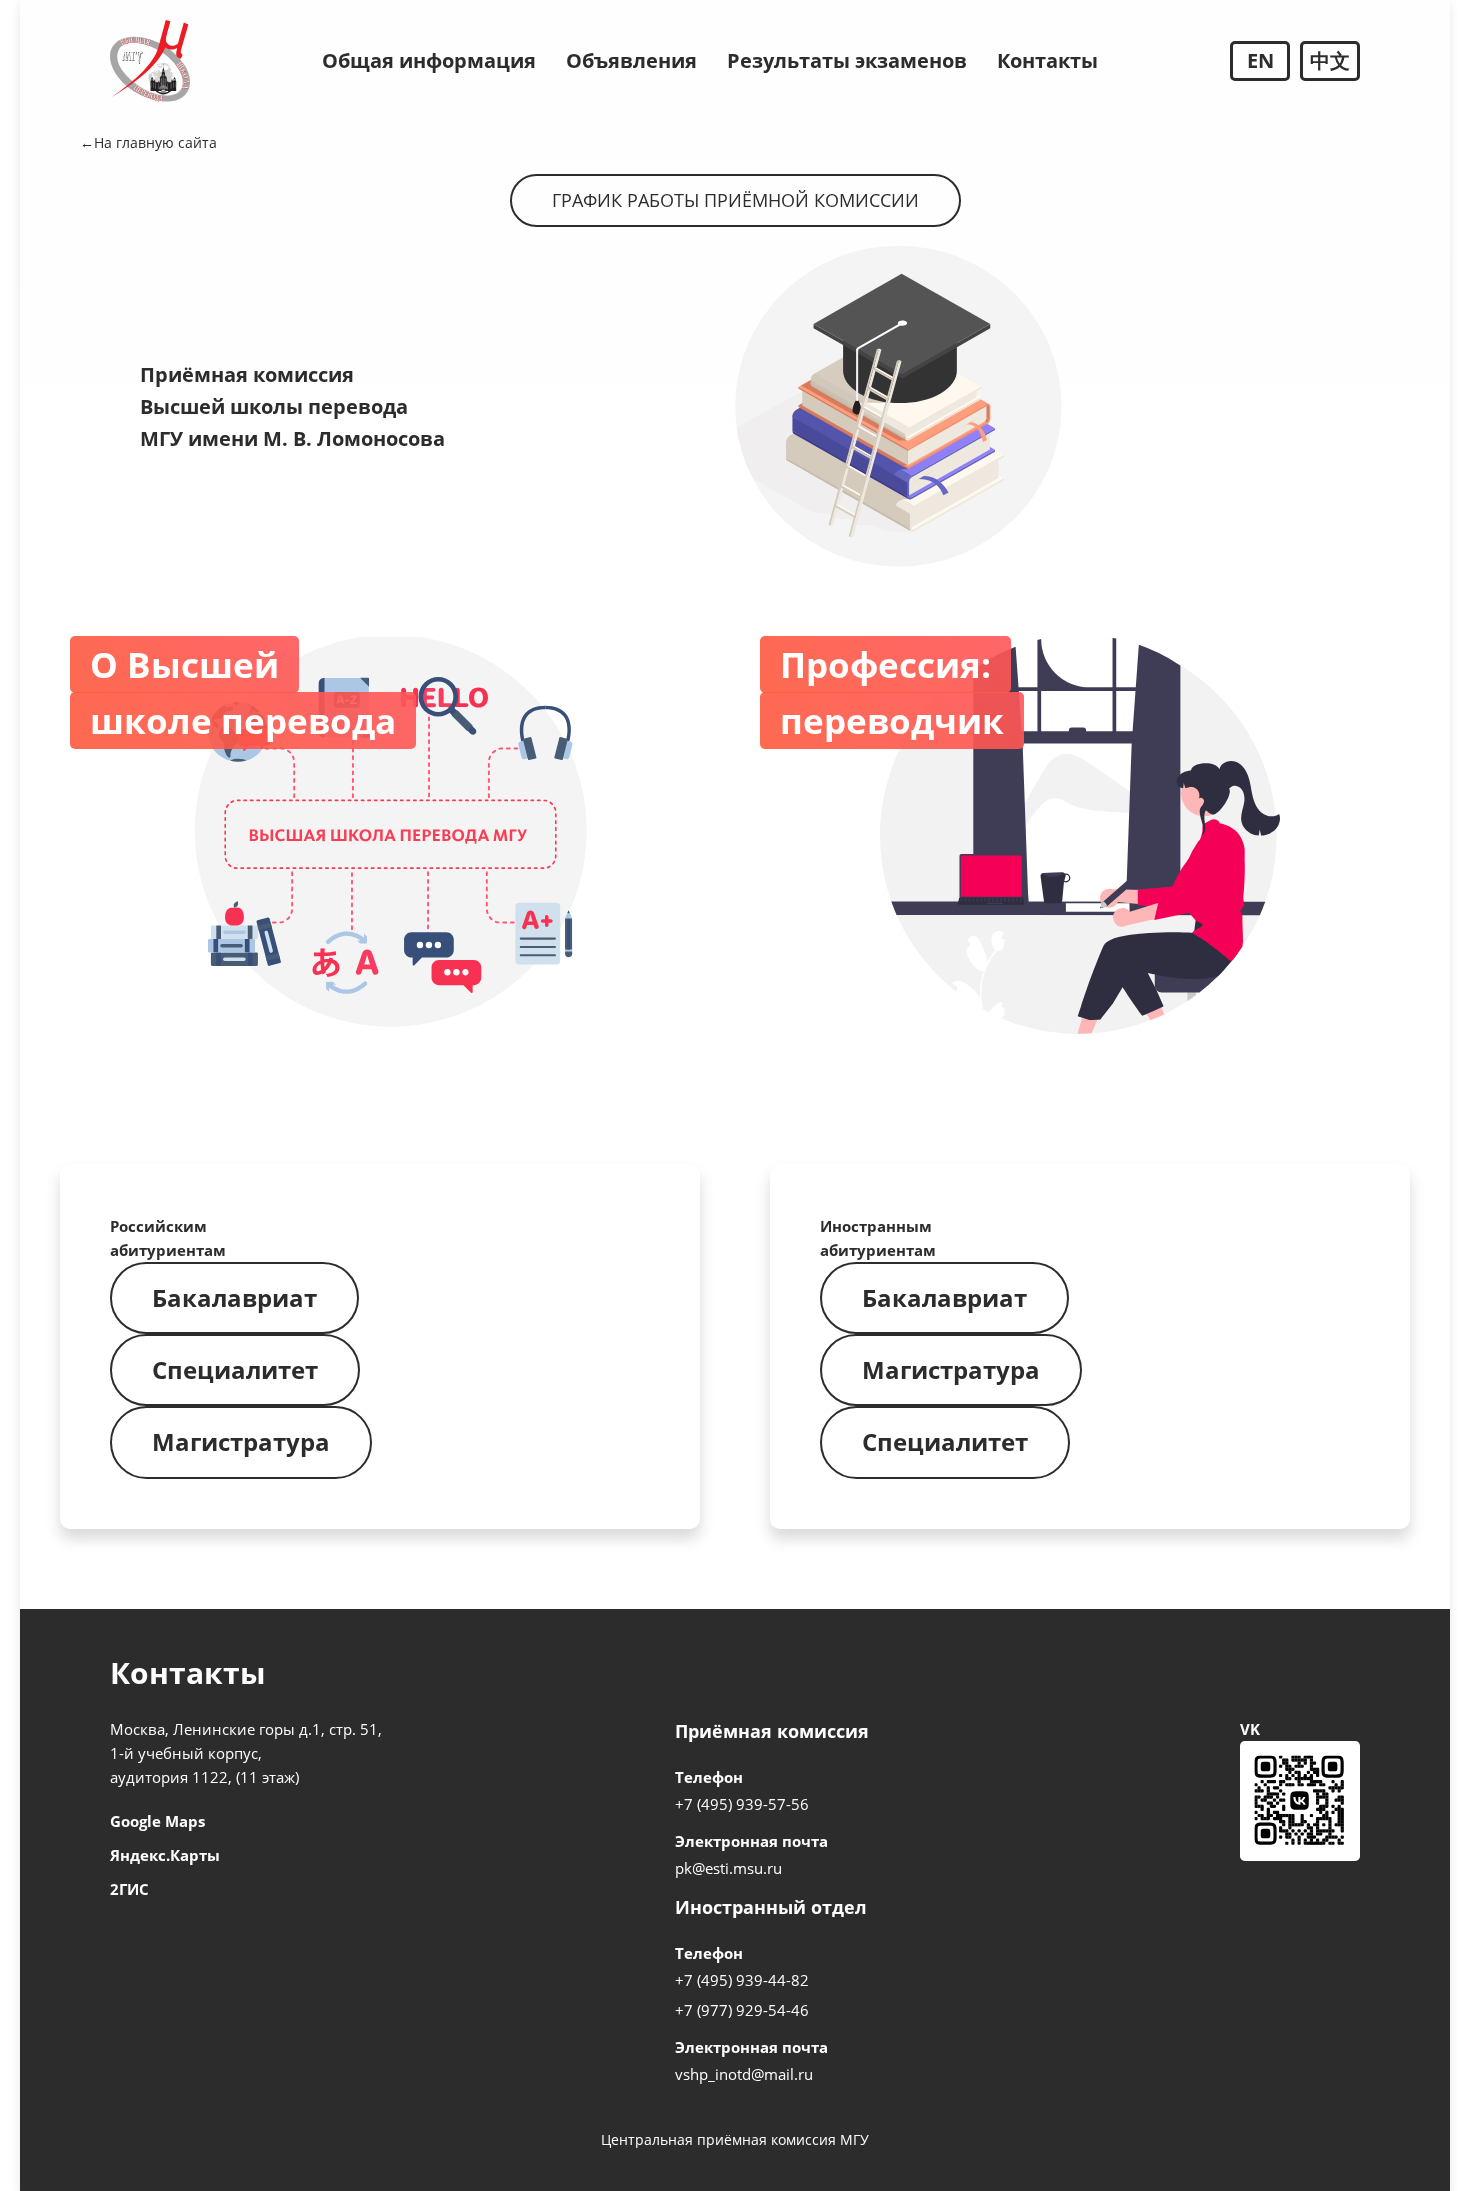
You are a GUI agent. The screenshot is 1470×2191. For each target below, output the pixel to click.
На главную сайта (155, 142)
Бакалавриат (234, 1297)
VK (1250, 1729)
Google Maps (157, 1821)
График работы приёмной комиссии (735, 200)
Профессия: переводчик (892, 692)
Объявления (631, 60)
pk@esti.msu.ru (728, 1868)
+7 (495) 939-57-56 (742, 1804)
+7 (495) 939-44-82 (742, 1980)
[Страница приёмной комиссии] (150, 61)
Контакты (1047, 60)
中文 (1330, 60)
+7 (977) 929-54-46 (742, 2010)
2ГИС (129, 1889)
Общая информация (429, 60)
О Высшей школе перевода (243, 692)
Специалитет (235, 1369)
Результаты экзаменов (847, 60)
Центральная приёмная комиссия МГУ (735, 2139)
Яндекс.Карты (165, 1855)
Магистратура (241, 1441)
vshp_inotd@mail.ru (744, 2074)
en (1260, 60)
